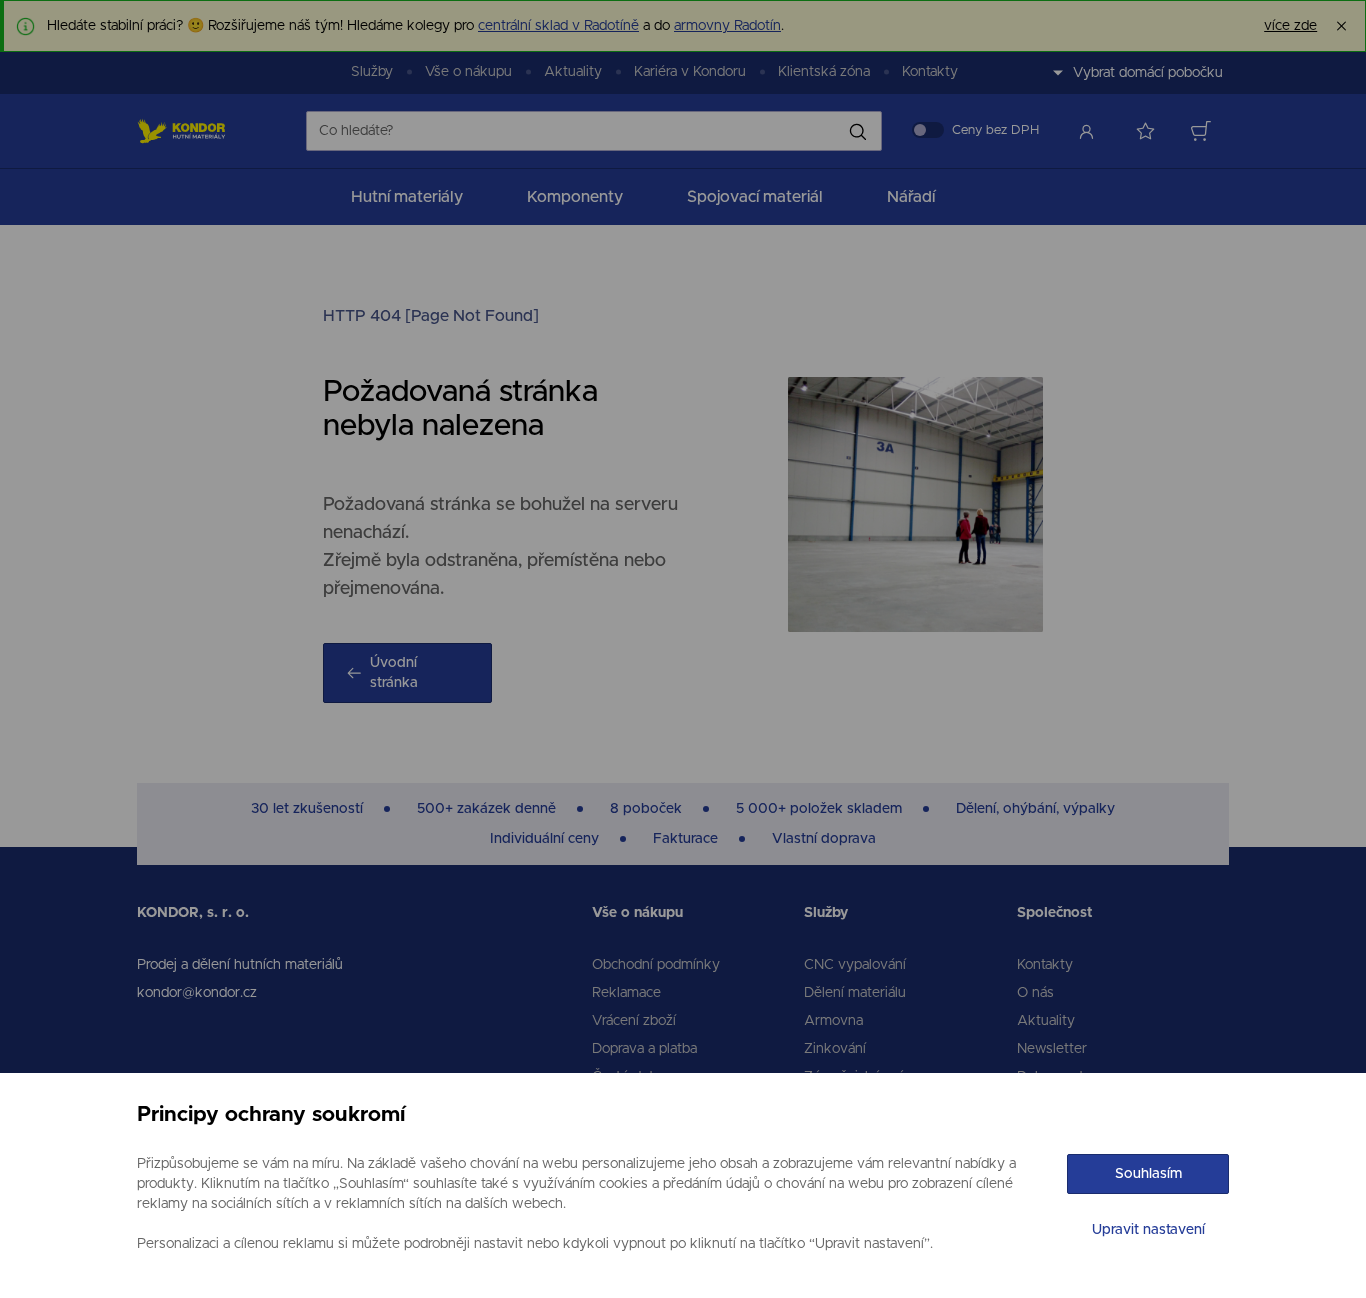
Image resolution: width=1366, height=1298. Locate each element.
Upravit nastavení (1148, 1230)
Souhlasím (1148, 1174)
